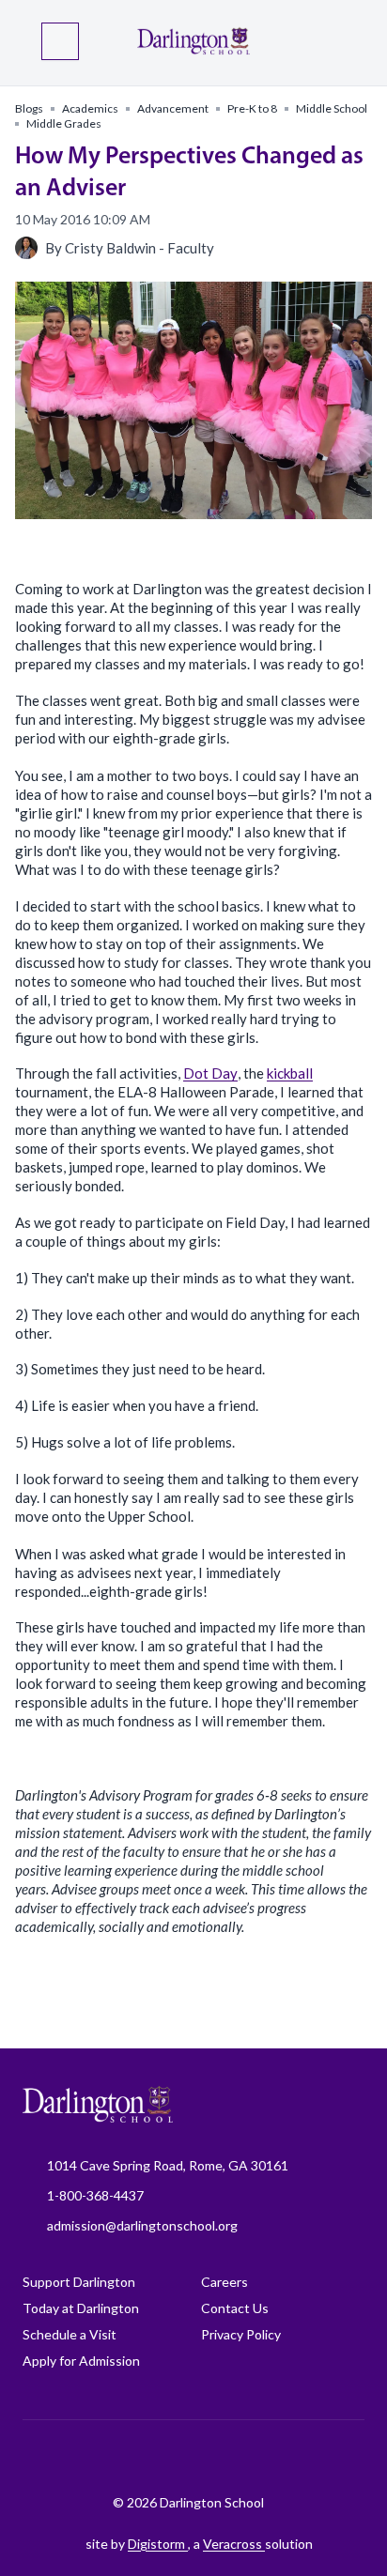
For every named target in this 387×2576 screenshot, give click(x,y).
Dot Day (210, 1073)
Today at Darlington (81, 2308)
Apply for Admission (81, 2361)
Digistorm (158, 2544)
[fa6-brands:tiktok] (176, 2457)
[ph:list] (60, 41)
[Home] (193, 43)
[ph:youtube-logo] (270, 2457)
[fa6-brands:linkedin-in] (223, 2457)
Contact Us (235, 2308)
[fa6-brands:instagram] (129, 2457)
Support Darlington (79, 2282)
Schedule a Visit (70, 2334)
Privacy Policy (241, 2334)
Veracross (234, 2544)
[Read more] (82, 2457)
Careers (224, 2282)
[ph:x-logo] (317, 2457)
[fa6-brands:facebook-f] (82, 2457)
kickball (290, 1073)
